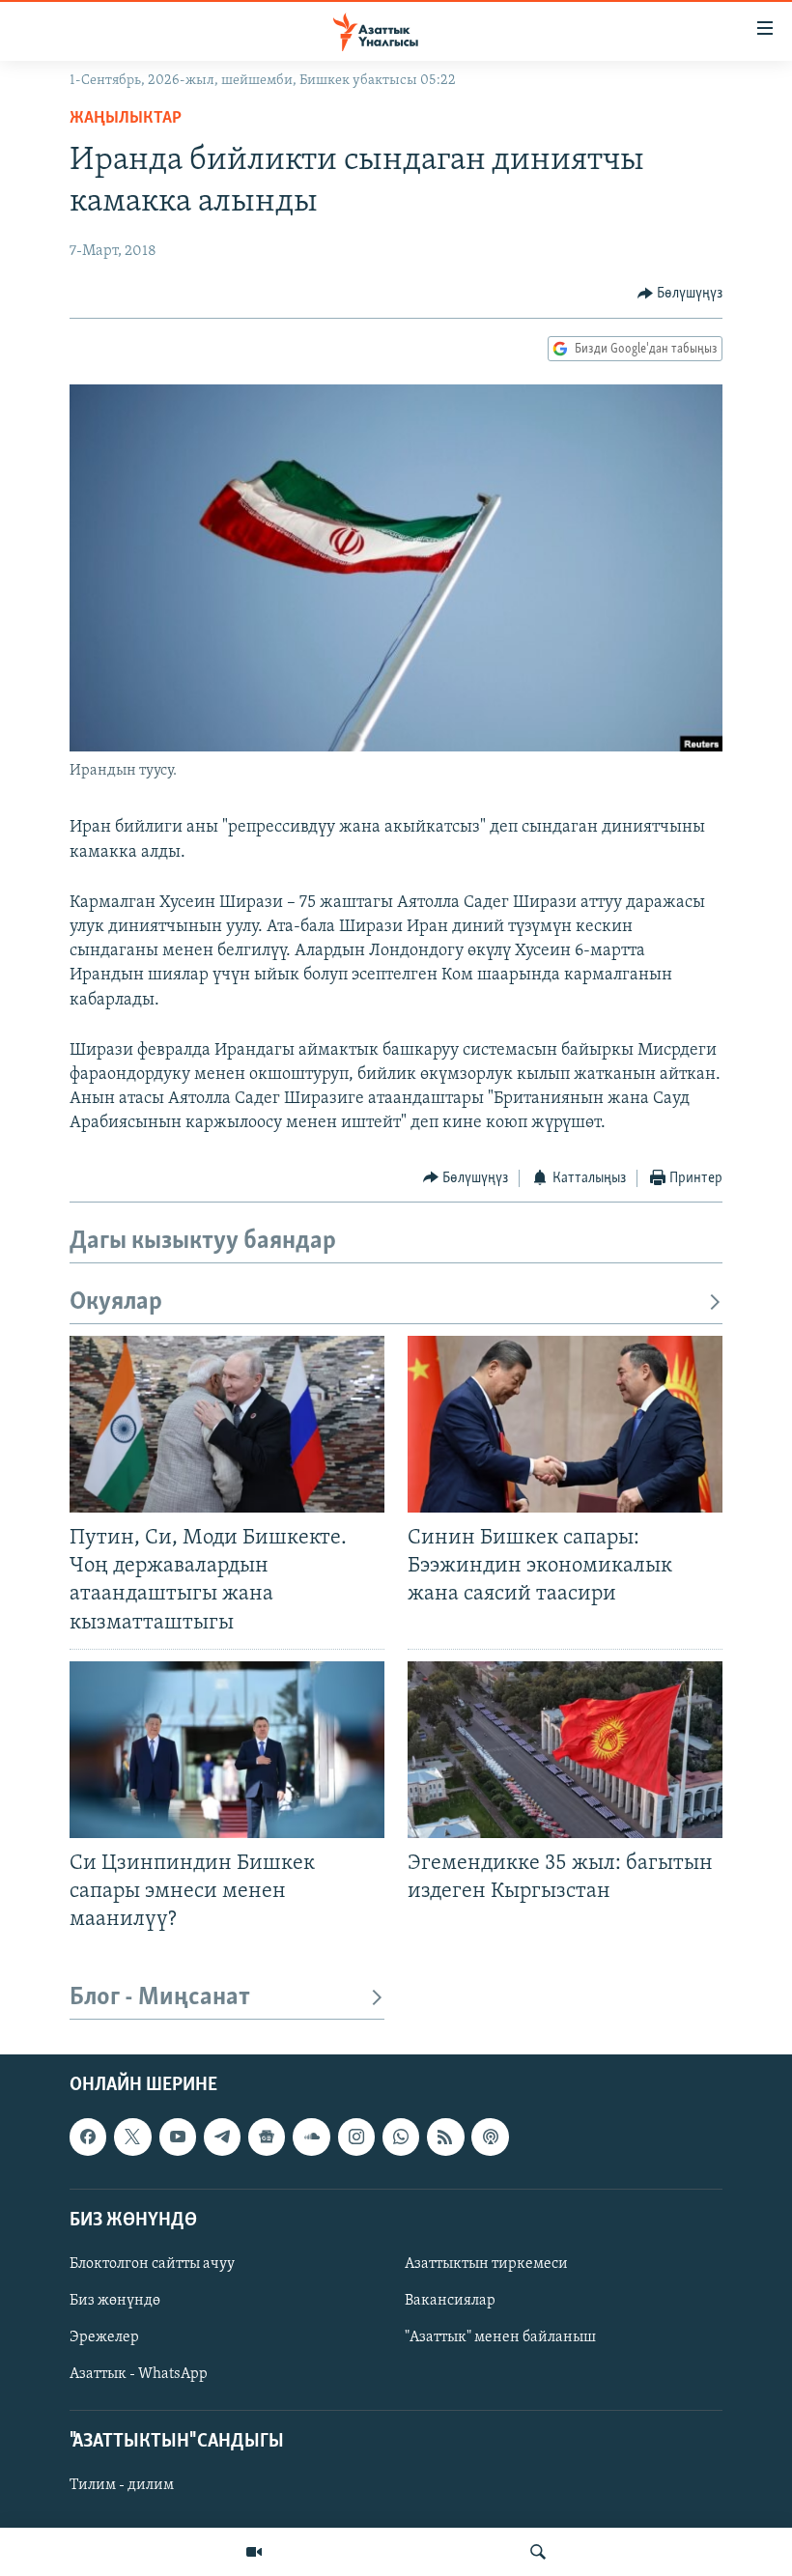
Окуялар (116, 1302)
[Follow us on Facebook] (88, 2137)
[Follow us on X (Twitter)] (132, 2137)
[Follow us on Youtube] (178, 2137)
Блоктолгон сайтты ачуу (152, 2264)
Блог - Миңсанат (160, 1998)
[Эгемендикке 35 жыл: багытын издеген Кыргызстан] (565, 1750)
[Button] (680, 294)
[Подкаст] (490, 2137)
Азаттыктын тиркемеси (486, 2264)
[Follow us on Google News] (267, 2137)
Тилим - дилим (122, 2486)
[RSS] (445, 2137)
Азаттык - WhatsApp (139, 2374)
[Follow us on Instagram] (356, 2137)
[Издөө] (538, 2552)
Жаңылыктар (126, 119)
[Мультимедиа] (254, 2552)
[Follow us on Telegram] (222, 2137)
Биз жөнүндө (115, 2301)
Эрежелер (104, 2337)
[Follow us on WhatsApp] (401, 2137)
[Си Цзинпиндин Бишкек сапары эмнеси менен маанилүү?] (227, 1750)
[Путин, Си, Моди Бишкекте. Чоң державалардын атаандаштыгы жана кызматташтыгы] (227, 1424)
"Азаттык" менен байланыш (500, 2337)
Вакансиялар (450, 2301)
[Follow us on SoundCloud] (311, 2137)
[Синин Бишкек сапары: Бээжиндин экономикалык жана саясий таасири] (565, 1424)
